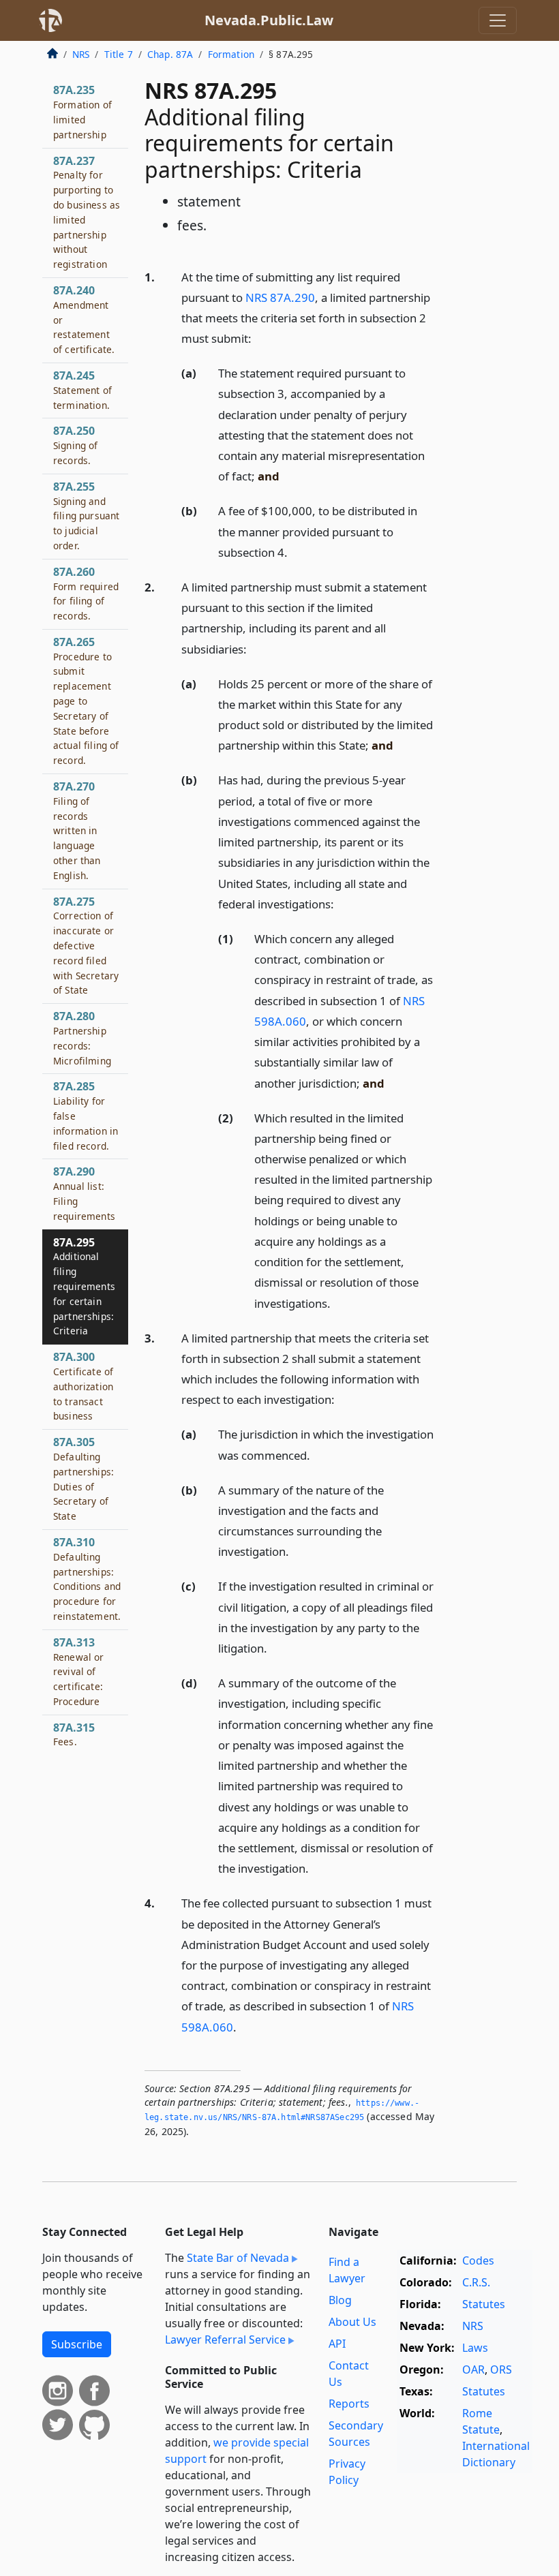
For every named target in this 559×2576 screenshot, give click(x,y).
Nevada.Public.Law (269, 20)
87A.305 (84, 1478)
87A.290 (84, 1193)
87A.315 (74, 1734)
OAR (473, 2370)
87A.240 (84, 319)
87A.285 (86, 1115)
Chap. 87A (170, 54)
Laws (475, 2348)
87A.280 (82, 1038)
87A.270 (77, 830)
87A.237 (87, 212)
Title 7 (119, 54)
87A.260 (86, 593)
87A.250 (76, 445)
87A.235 (82, 111)
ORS (501, 2370)
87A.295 (84, 1286)
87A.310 (87, 1579)
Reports (349, 2404)
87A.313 (79, 1671)
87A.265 (86, 701)
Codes (478, 2260)
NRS (81, 54)
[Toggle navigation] (498, 20)
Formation (231, 54)
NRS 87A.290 (280, 297)
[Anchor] (259, 338)
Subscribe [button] (77, 2344)
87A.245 (82, 390)
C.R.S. (476, 2282)
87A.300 (83, 1386)
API (337, 2344)
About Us (352, 2322)
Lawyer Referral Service (225, 2340)
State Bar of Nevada (238, 2258)
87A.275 (86, 946)
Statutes (484, 2304)
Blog (340, 2300)
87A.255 (86, 516)
